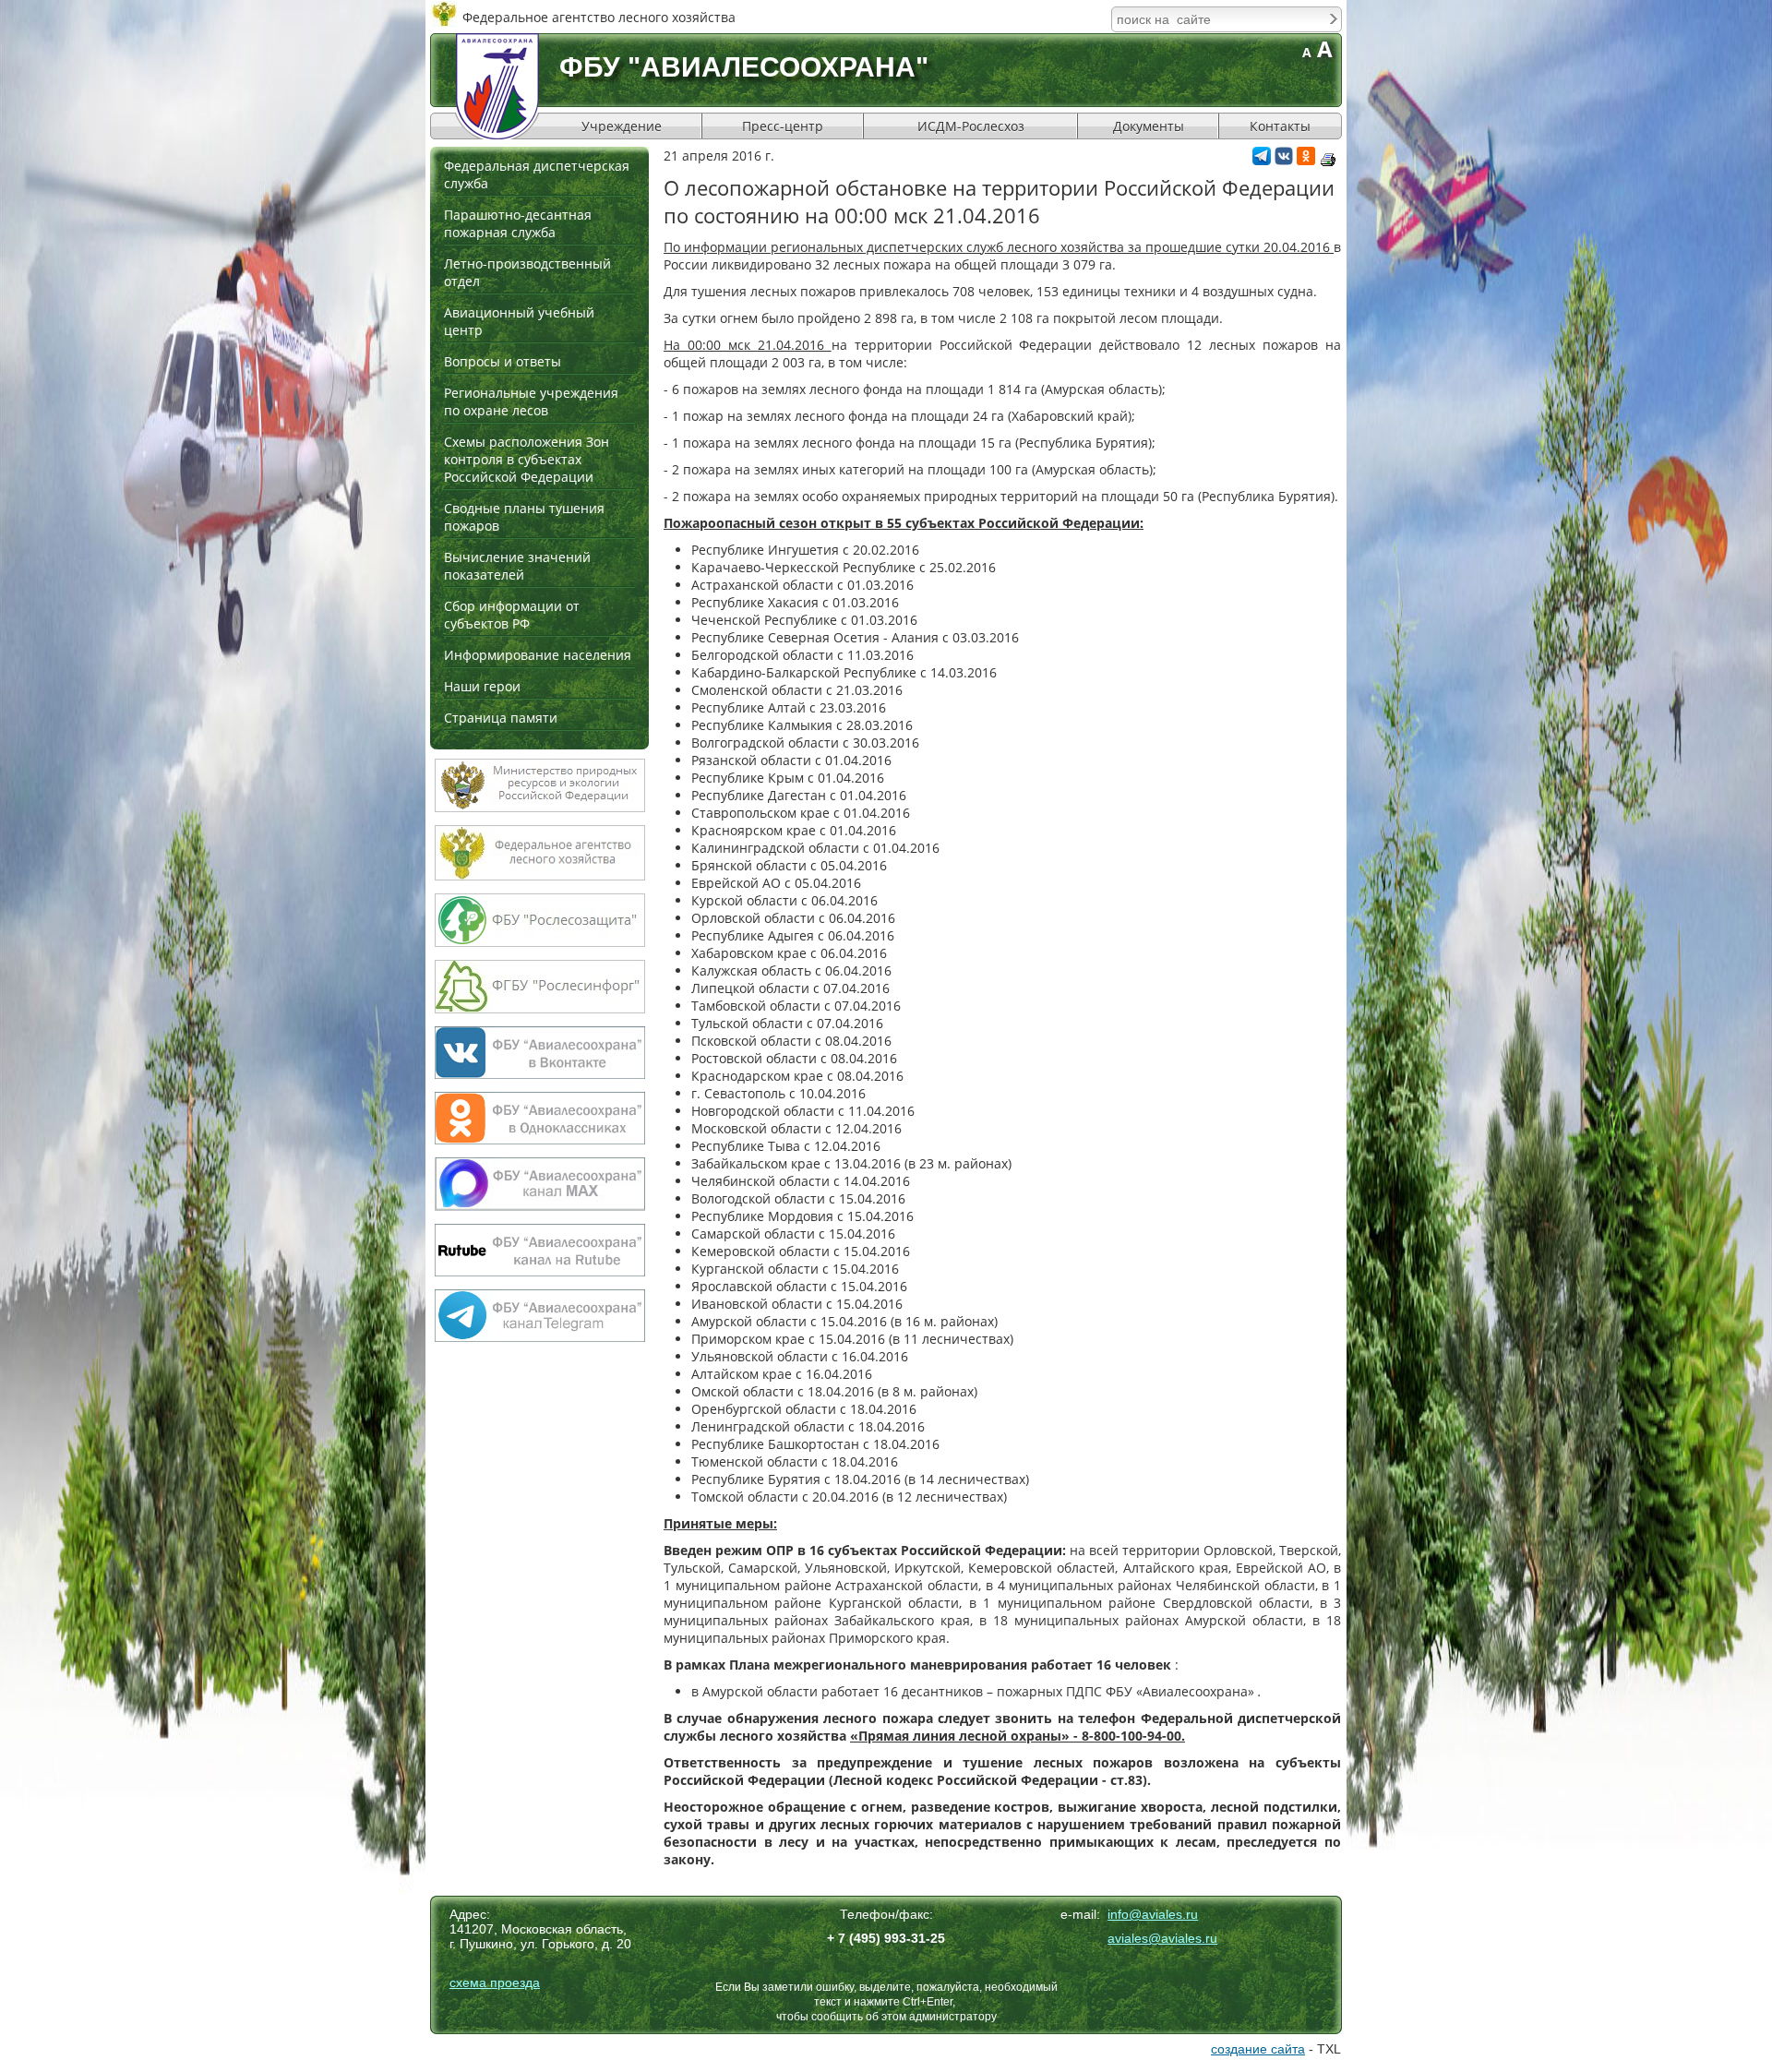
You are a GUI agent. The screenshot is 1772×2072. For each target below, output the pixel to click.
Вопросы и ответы (503, 361)
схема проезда (495, 1982)
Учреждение (622, 126)
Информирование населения (538, 655)
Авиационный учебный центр (519, 321)
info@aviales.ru (1153, 1914)
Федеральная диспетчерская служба (537, 174)
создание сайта (1258, 2049)
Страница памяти (501, 718)
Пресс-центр (783, 126)
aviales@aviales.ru (1162, 1938)
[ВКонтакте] (1284, 160)
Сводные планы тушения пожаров (524, 517)
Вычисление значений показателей (517, 566)
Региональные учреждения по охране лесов (531, 401)
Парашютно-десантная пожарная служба (518, 223)
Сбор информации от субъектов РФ (512, 615)
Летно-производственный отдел (527, 272)
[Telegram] (1262, 160)
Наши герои (482, 686)
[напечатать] (1328, 160)
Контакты (1280, 126)
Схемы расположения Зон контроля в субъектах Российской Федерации (527, 459)
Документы (1149, 126)
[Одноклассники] (1306, 160)
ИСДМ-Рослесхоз (971, 126)
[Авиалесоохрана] (497, 86)
